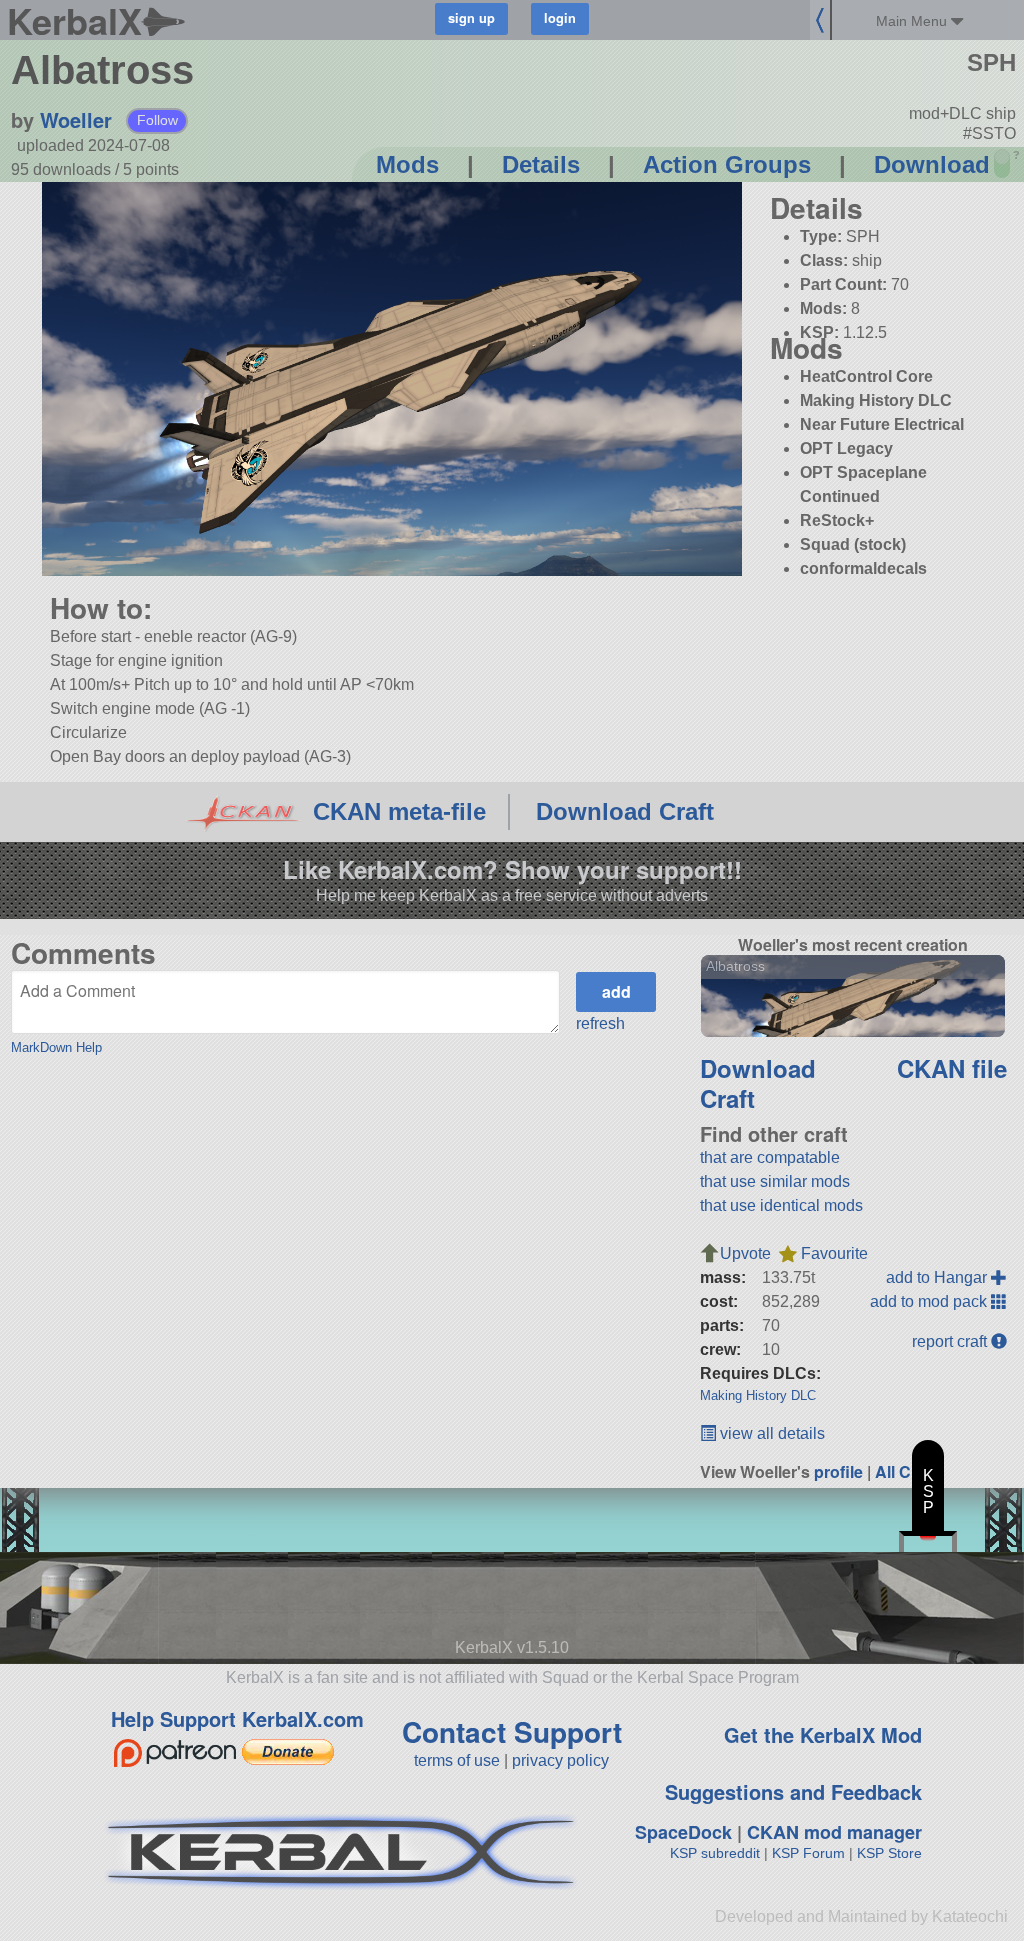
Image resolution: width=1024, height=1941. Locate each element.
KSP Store (889, 1853)
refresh (600, 1023)
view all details (770, 1433)
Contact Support (512, 1731)
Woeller (76, 119)
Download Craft (625, 811)
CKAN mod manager (834, 1832)
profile (838, 1471)
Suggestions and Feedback (793, 1791)
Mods (407, 164)
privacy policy (560, 1760)
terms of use (457, 1760)
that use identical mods (781, 1205)
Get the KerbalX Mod (823, 1734)
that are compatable (770, 1157)
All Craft (905, 1471)
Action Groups (727, 164)
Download (932, 164)
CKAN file (952, 1068)
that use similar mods (775, 1181)
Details (541, 164)
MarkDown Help (56, 1047)
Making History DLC (758, 1395)
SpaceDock (683, 1832)
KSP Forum (808, 1853)
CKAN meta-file (399, 811)
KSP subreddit (715, 1853)
